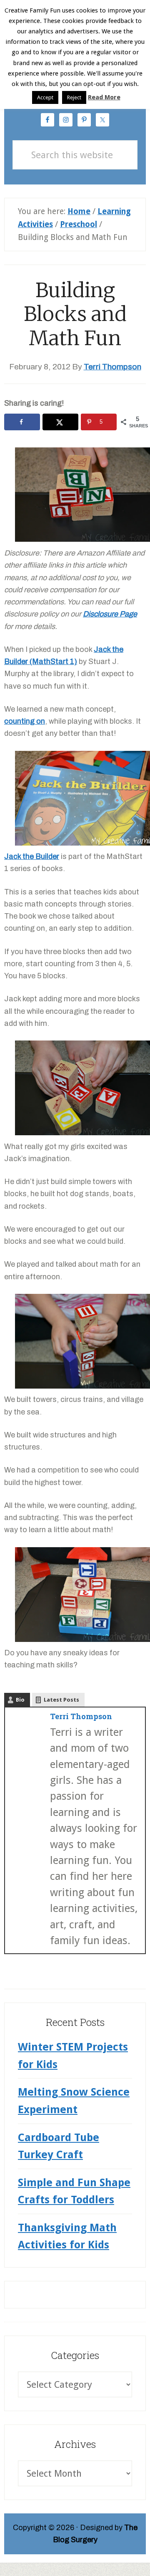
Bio (20, 1700)
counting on (25, 721)
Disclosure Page (110, 614)
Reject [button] (74, 97)
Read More (104, 97)
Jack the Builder (32, 856)
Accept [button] (45, 97)
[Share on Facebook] (22, 422)
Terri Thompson (81, 1716)
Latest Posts (61, 1700)
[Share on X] (60, 422)
